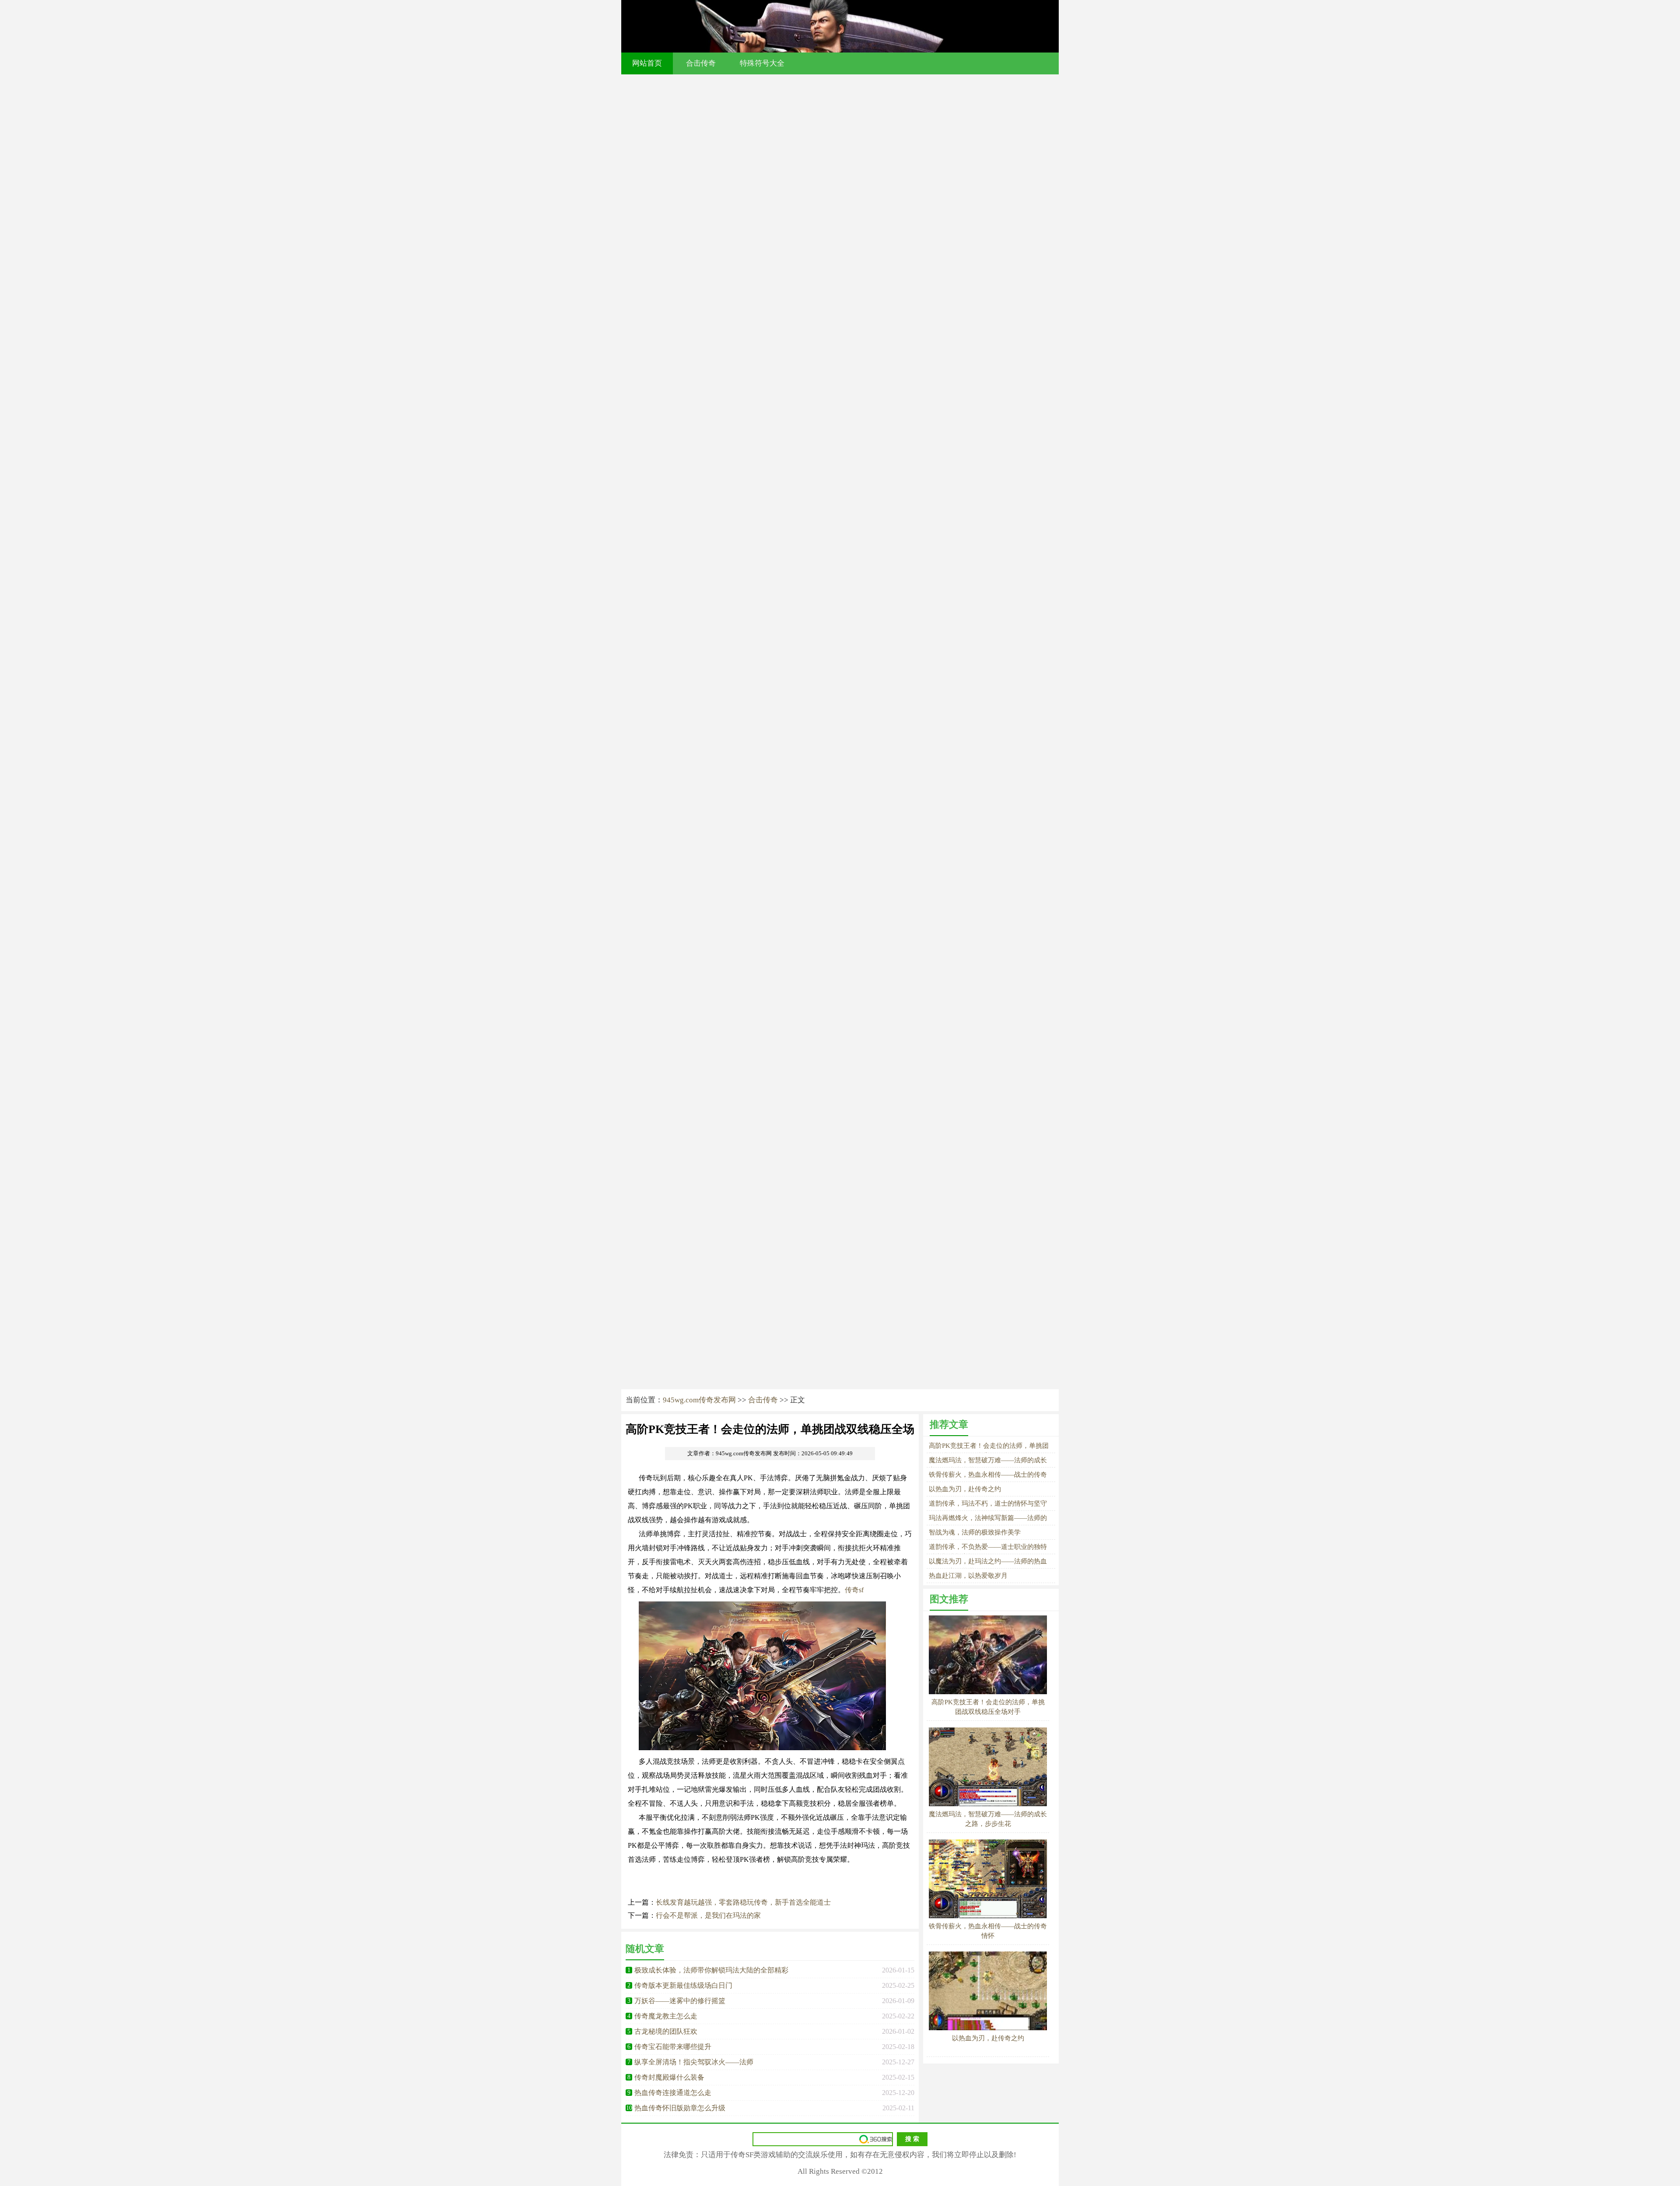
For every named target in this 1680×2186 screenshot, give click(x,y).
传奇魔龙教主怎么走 (666, 2016)
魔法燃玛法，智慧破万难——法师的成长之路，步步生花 (988, 1819)
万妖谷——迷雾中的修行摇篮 (680, 2001)
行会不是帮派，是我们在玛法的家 (708, 1915)
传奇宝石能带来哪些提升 (673, 2047)
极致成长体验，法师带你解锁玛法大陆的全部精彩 (711, 1970)
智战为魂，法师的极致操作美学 (975, 1532)
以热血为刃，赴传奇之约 (965, 1489)
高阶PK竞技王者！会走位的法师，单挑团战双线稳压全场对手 (988, 1707)
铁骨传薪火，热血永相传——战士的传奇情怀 (988, 1931)
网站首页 (647, 63)
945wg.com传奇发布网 (699, 1400)
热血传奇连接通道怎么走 (673, 2093)
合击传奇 (701, 63)
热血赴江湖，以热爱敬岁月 (968, 1576)
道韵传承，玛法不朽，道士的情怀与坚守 (988, 1503)
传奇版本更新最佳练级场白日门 (683, 1985)
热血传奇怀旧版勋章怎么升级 (680, 2108)
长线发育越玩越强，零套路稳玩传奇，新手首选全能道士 (743, 1902)
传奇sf (854, 1590)
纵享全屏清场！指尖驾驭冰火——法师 (694, 2062)
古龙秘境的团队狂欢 (666, 2031)
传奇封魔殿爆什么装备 (669, 2077)
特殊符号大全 (762, 63)
